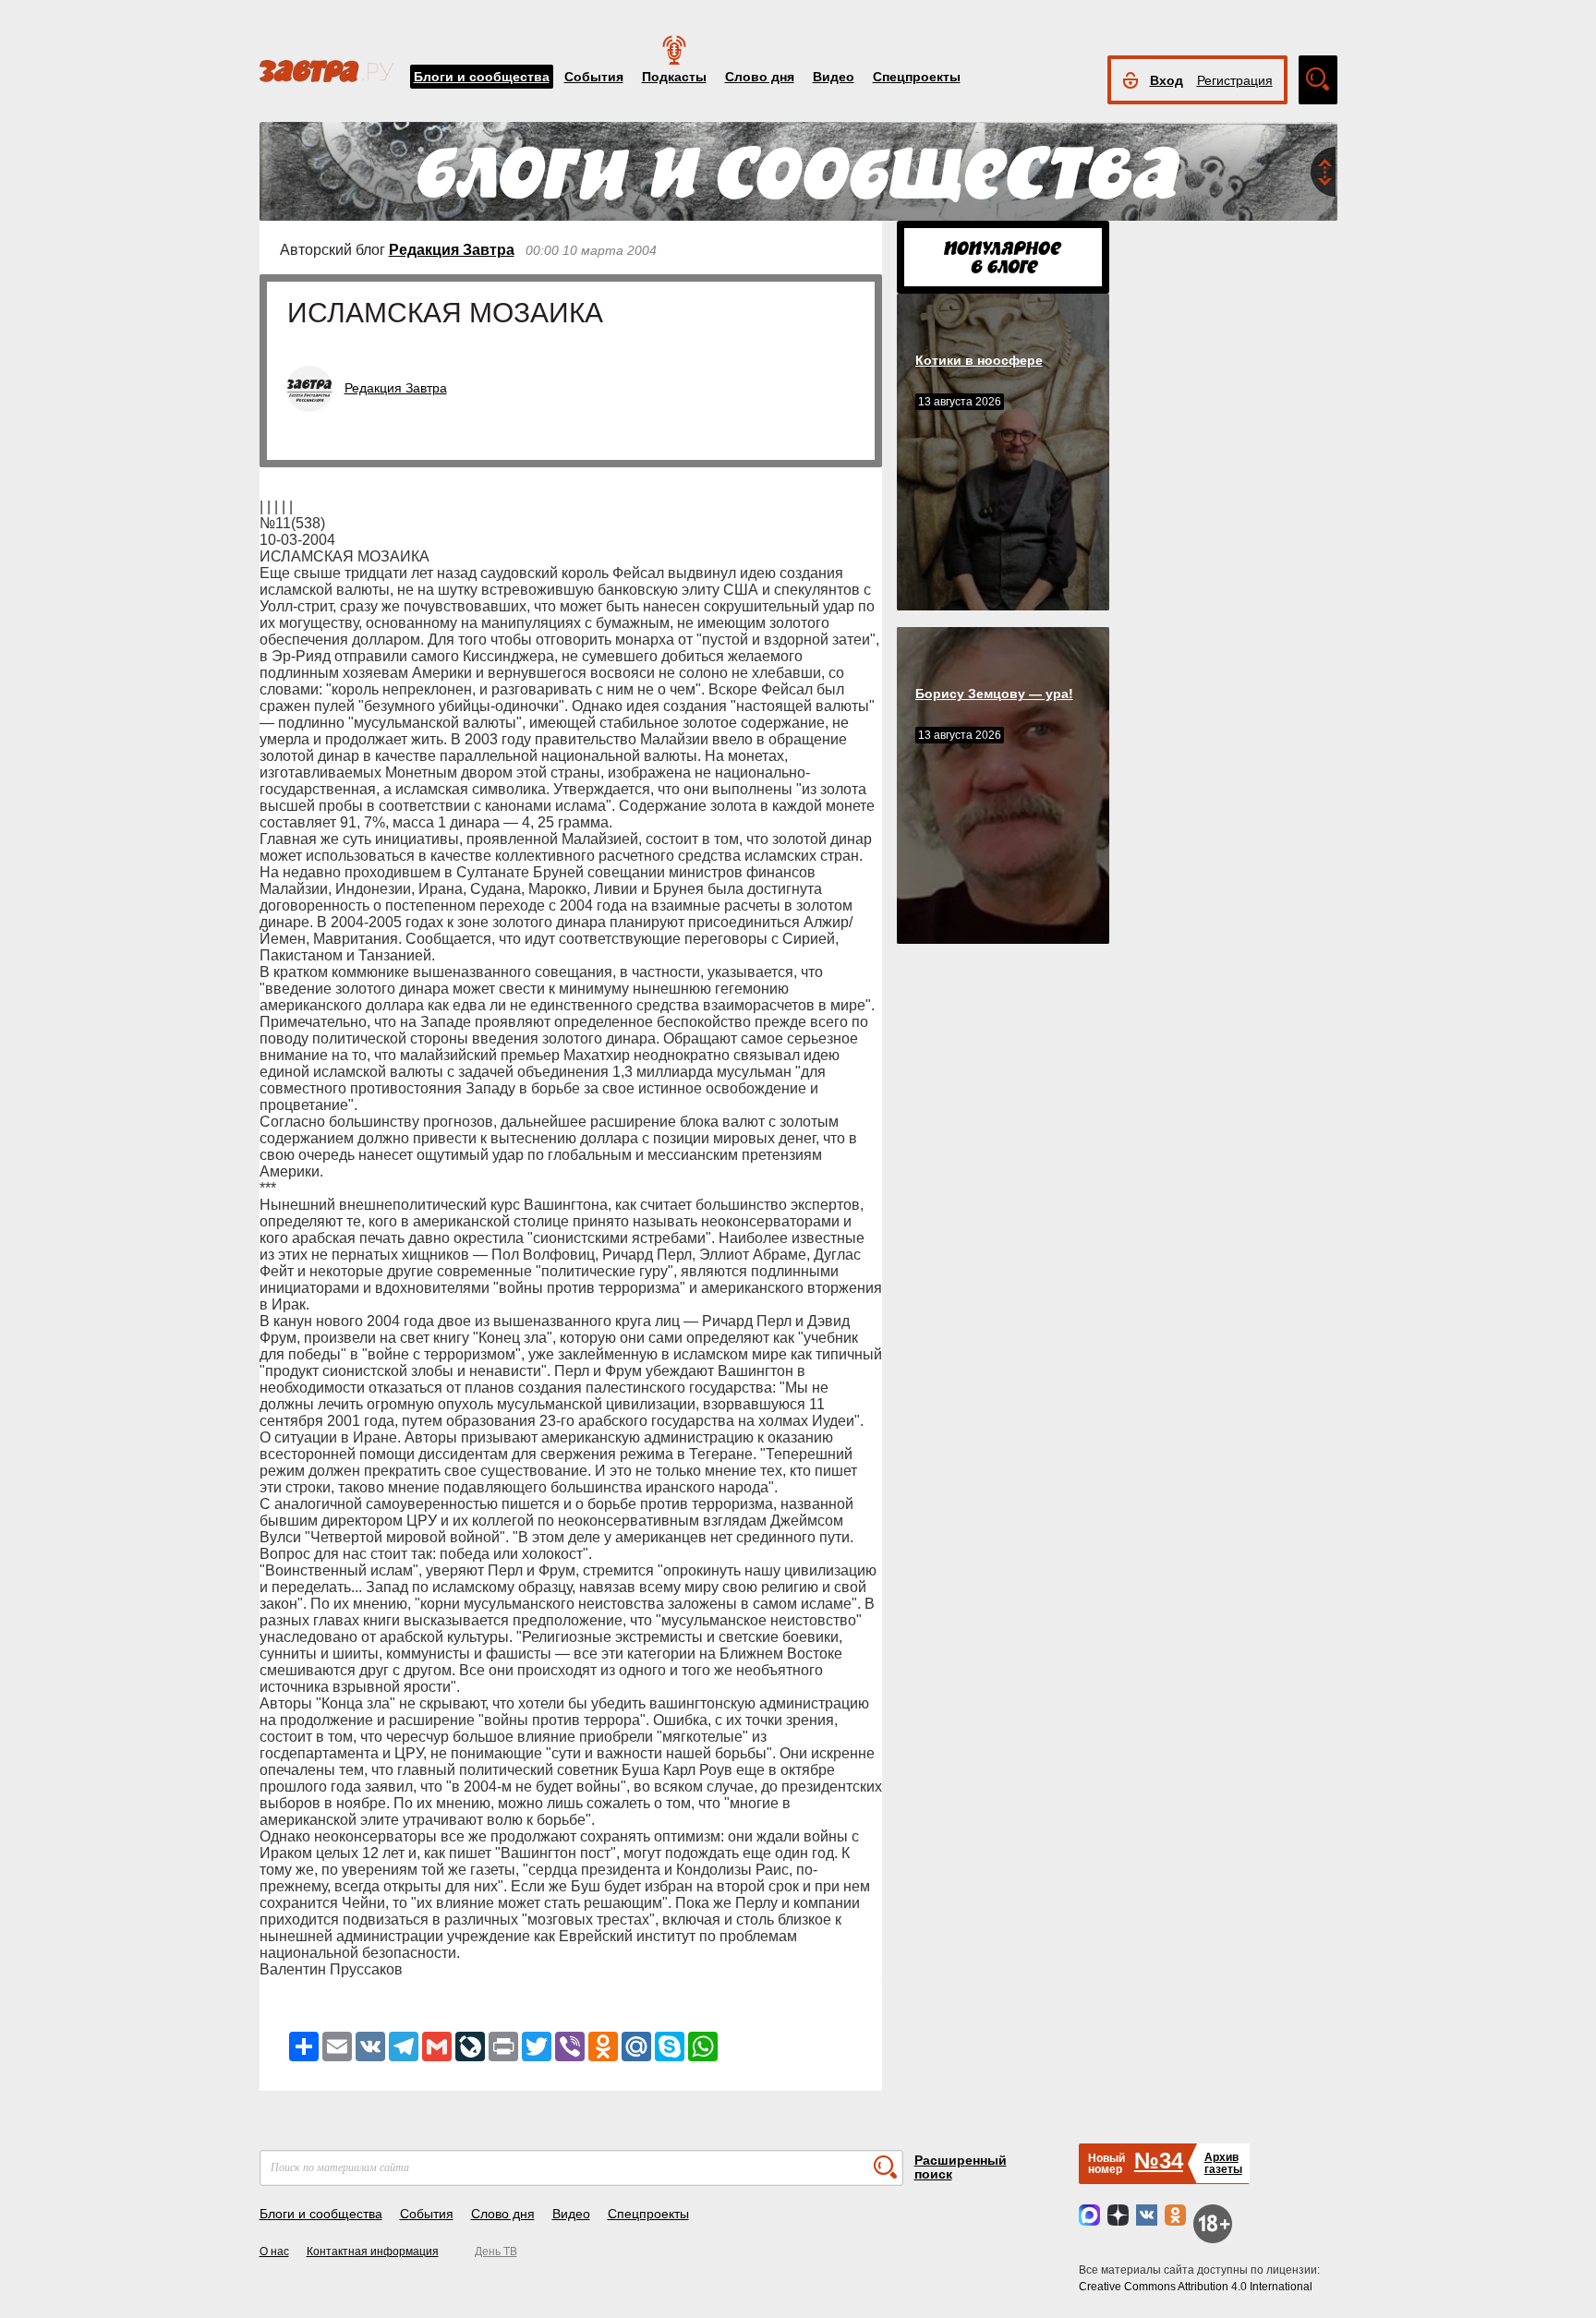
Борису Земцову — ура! (994, 694)
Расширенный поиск (961, 2167)
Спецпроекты (917, 77)
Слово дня (760, 77)
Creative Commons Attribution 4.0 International (1196, 2287)
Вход (1167, 80)
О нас (274, 2252)
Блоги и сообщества (482, 77)
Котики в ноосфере (979, 360)
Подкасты (674, 77)
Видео (834, 77)
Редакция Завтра (452, 250)
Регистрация (1235, 80)
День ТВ (496, 2252)
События (594, 77)
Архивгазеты (1223, 2163)
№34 (1159, 2161)
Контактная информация (373, 2252)
